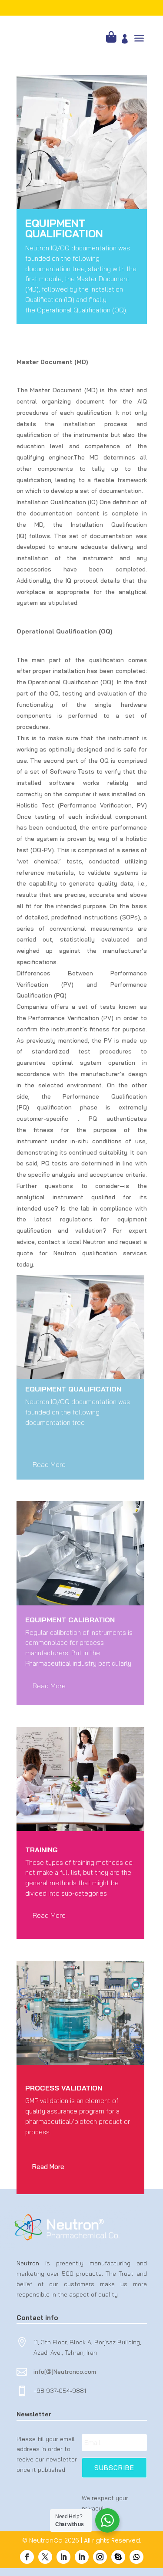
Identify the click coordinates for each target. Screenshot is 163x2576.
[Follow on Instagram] (100, 2557)
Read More (49, 1464)
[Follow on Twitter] (45, 2557)
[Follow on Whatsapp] (136, 2557)
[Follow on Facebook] (27, 2557)
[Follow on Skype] (118, 2557)
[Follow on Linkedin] (63, 2557)
